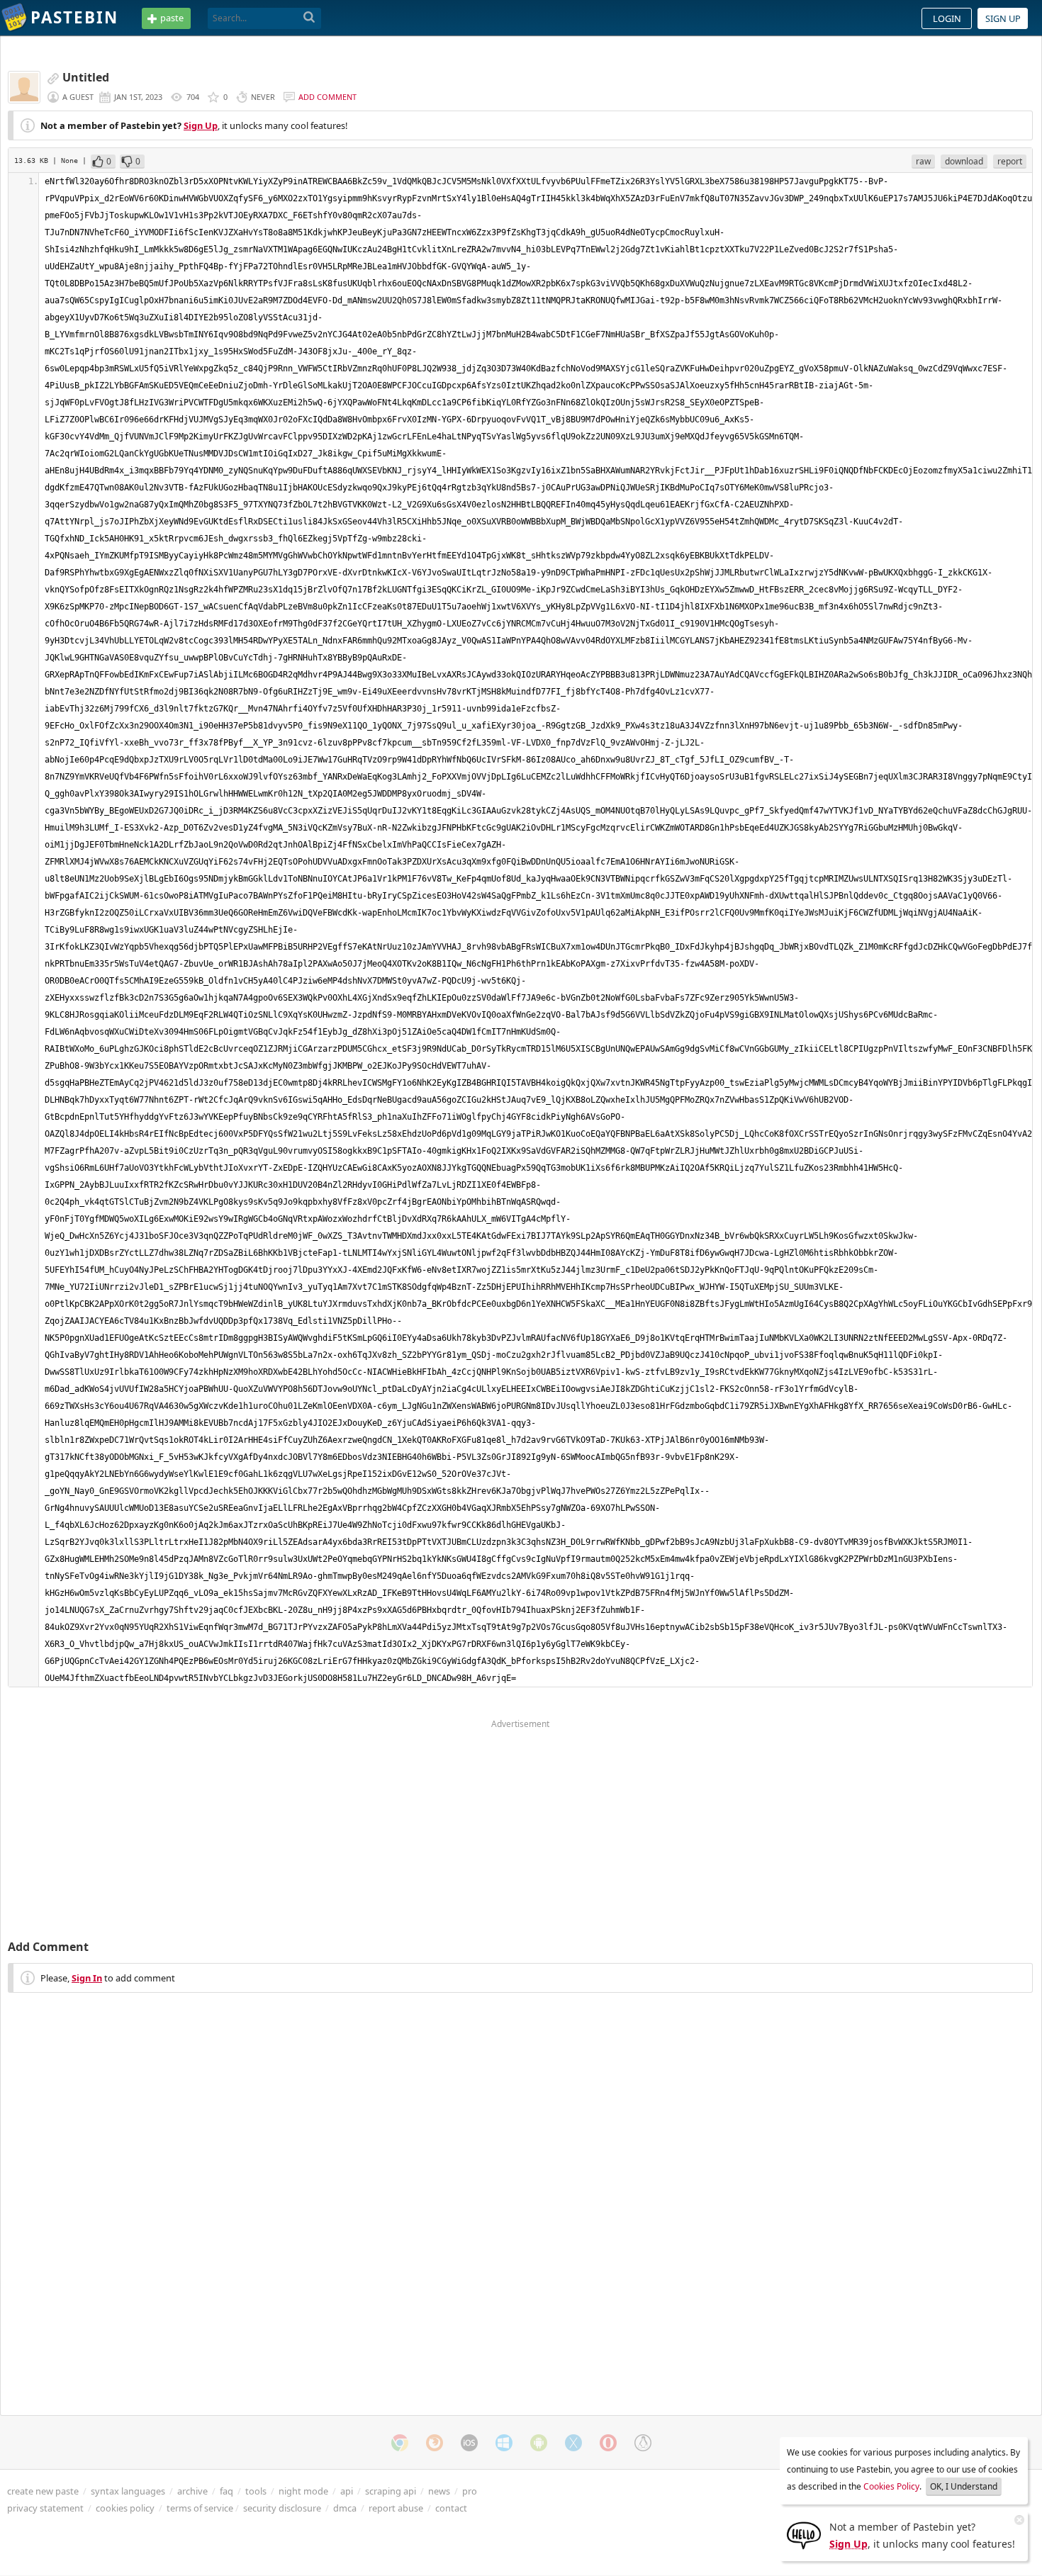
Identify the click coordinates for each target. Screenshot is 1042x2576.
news (439, 2491)
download (964, 161)
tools (256, 2491)
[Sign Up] (804, 2534)
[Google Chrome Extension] (400, 2443)
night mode (303, 2491)
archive (192, 2491)
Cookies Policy (891, 2486)
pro (470, 2491)
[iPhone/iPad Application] (469, 2443)
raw (923, 161)
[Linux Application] (643, 2443)
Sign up (1003, 18)
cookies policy (125, 2508)
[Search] (309, 18)
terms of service (200, 2508)
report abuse (396, 2508)
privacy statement (45, 2508)
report (1010, 161)
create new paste (43, 2491)
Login (947, 18)
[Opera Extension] (608, 2443)
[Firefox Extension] (435, 2443)
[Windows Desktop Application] (504, 2443)
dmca (345, 2508)
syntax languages (128, 2491)
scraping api (391, 2491)
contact (451, 2508)
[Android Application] (539, 2443)
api (347, 2491)
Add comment (327, 97)
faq (226, 2491)
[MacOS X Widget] (573, 2443)
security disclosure (282, 2508)
